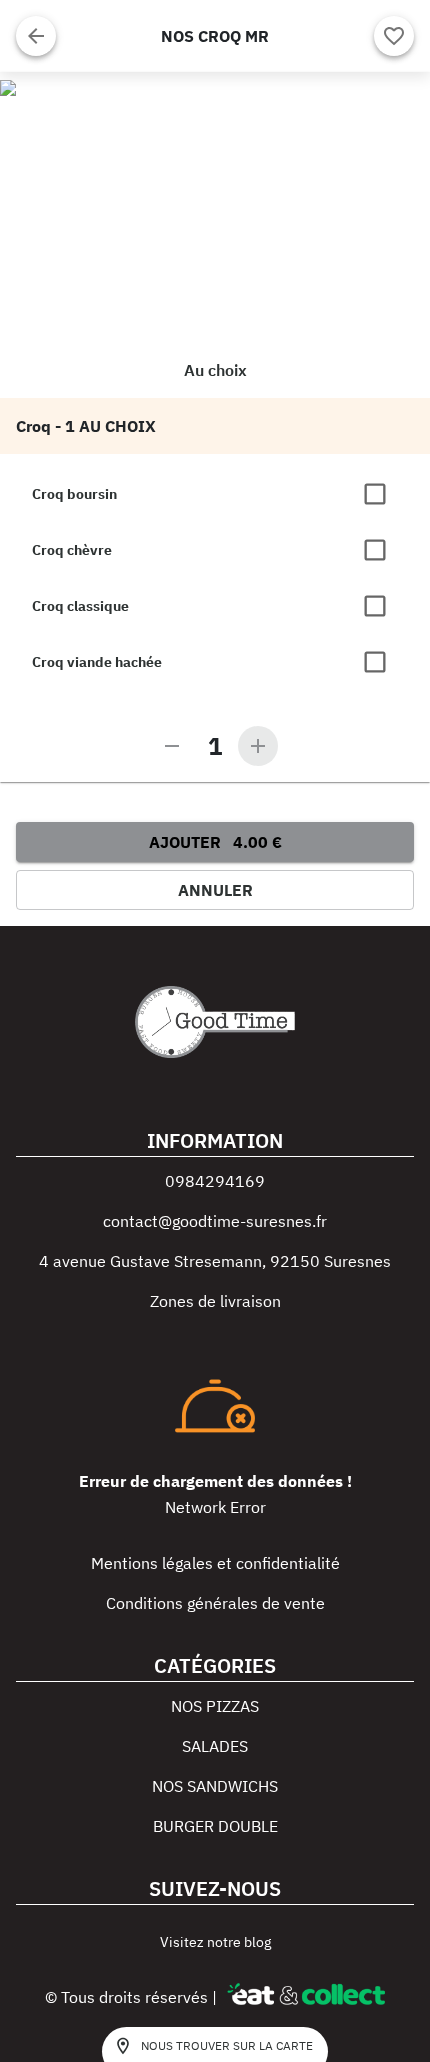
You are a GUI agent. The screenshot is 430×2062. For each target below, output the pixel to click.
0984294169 (215, 1181)
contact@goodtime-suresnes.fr (215, 1221)
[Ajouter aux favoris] (394, 36)
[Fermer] (36, 36)
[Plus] (258, 746)
